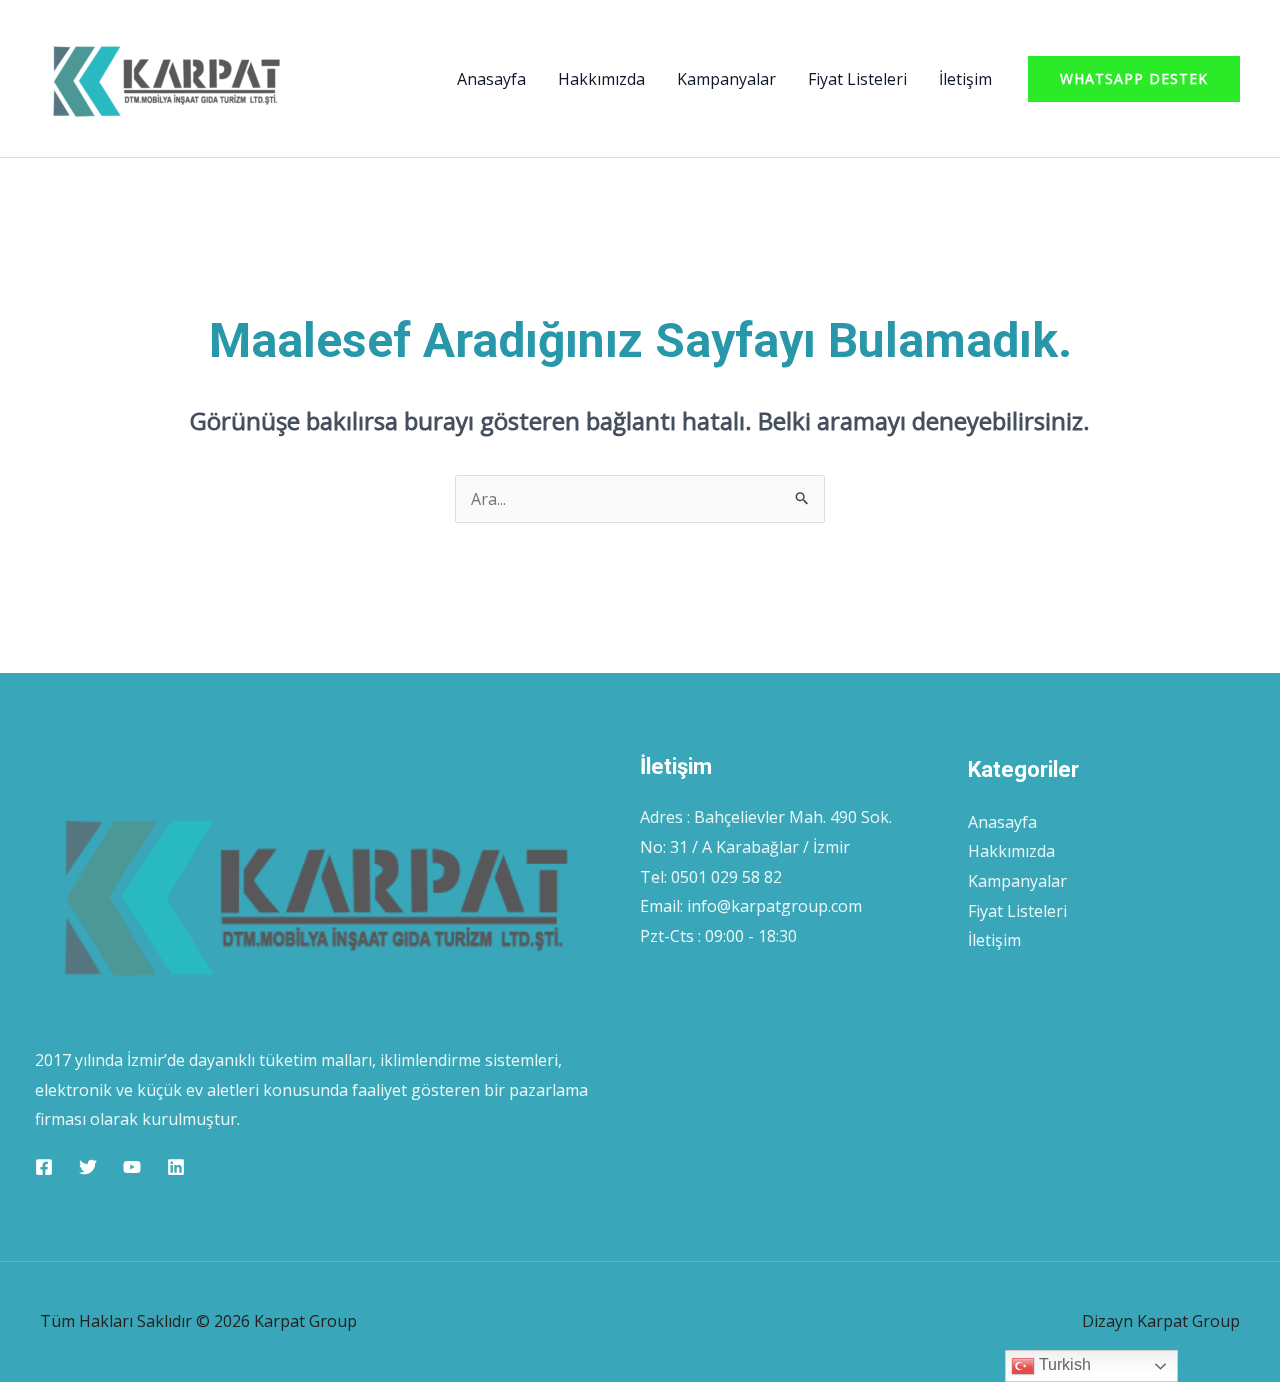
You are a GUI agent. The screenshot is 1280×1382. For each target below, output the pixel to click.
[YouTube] (132, 1167)
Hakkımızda (601, 79)
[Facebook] (44, 1167)
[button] (1134, 79)
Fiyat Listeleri (857, 79)
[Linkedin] (176, 1167)
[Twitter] (88, 1167)
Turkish (1063, 1364)
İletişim (965, 79)
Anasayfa (491, 79)
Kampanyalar (726, 79)
